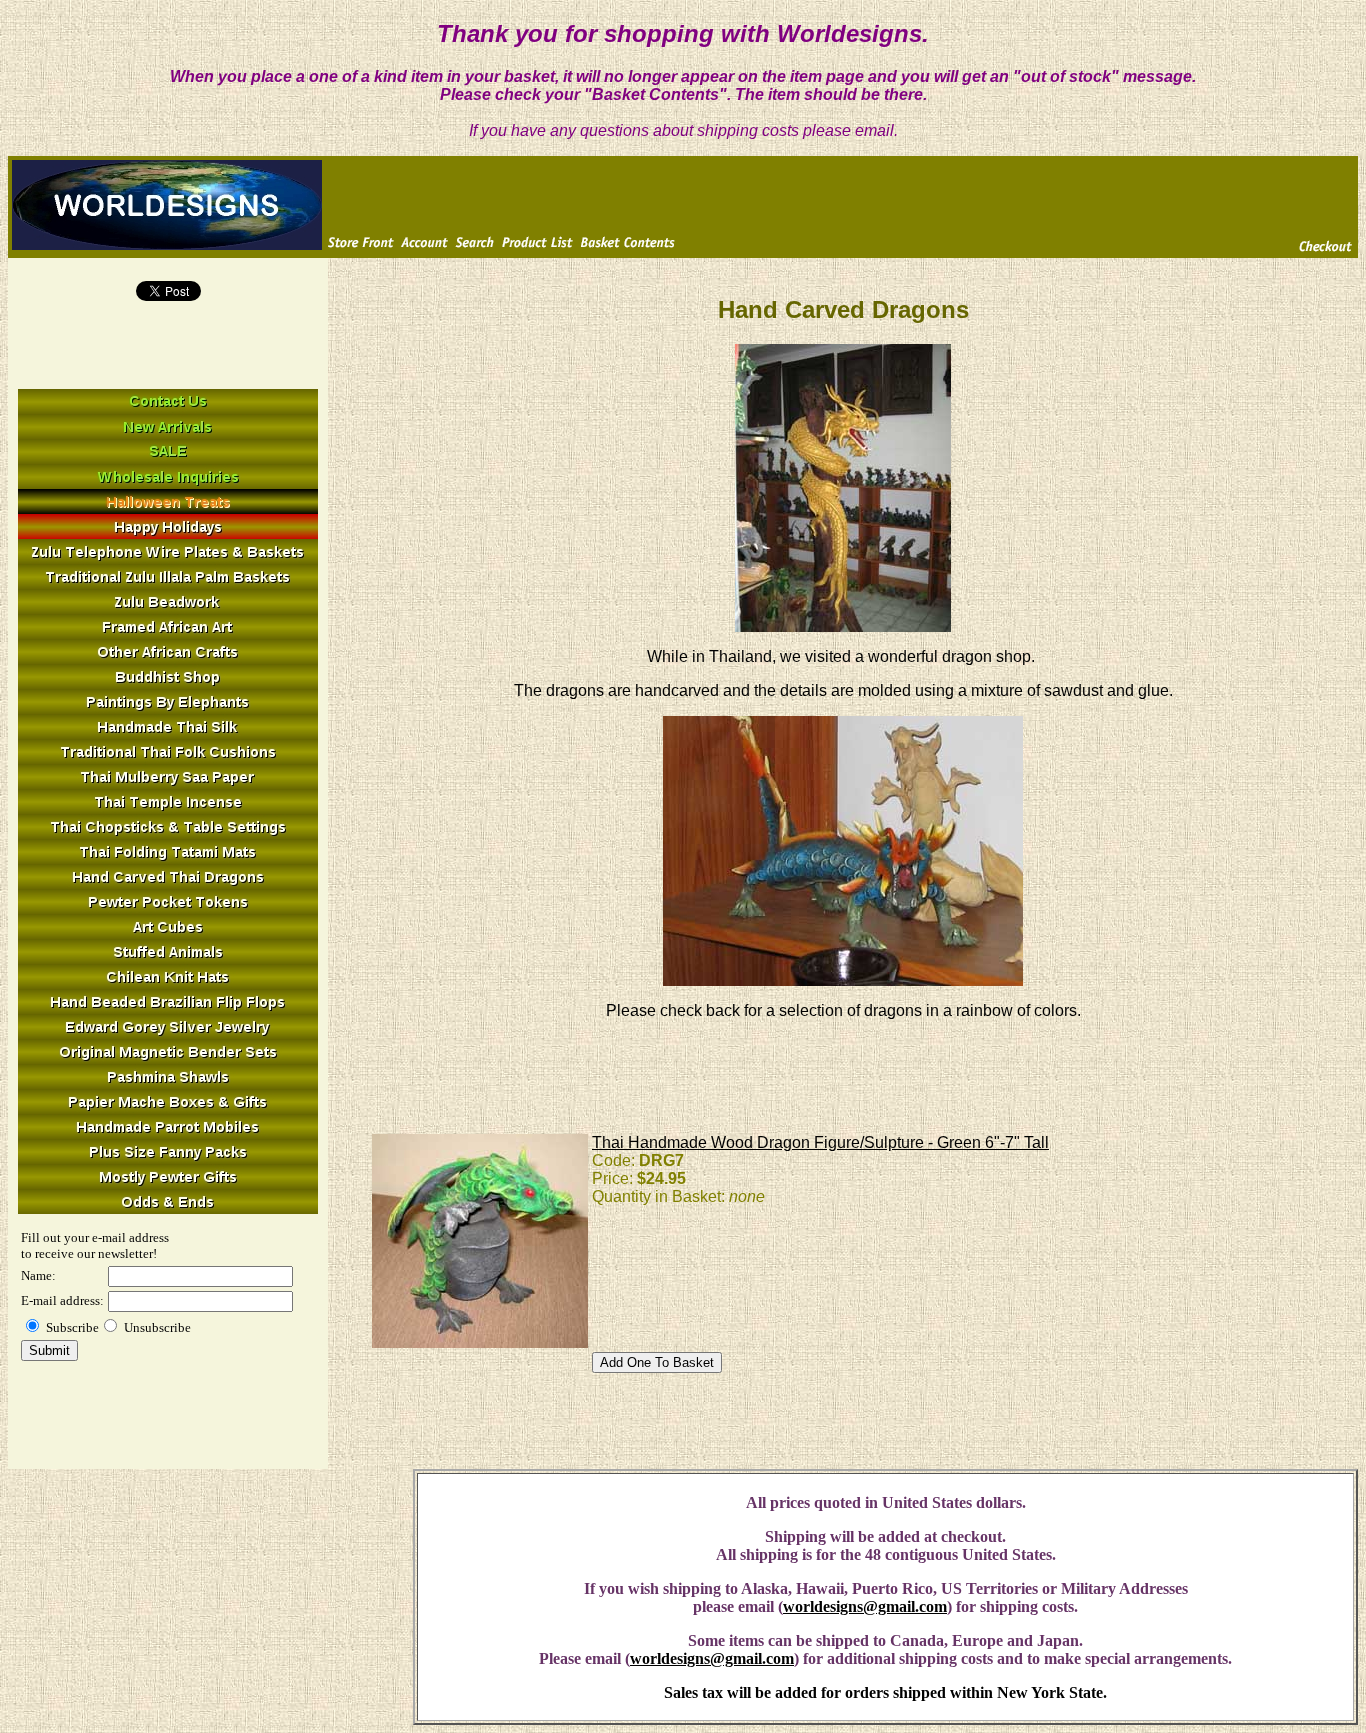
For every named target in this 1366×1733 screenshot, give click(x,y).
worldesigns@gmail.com (865, 1606)
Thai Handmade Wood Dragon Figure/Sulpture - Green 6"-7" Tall (820, 1142)
